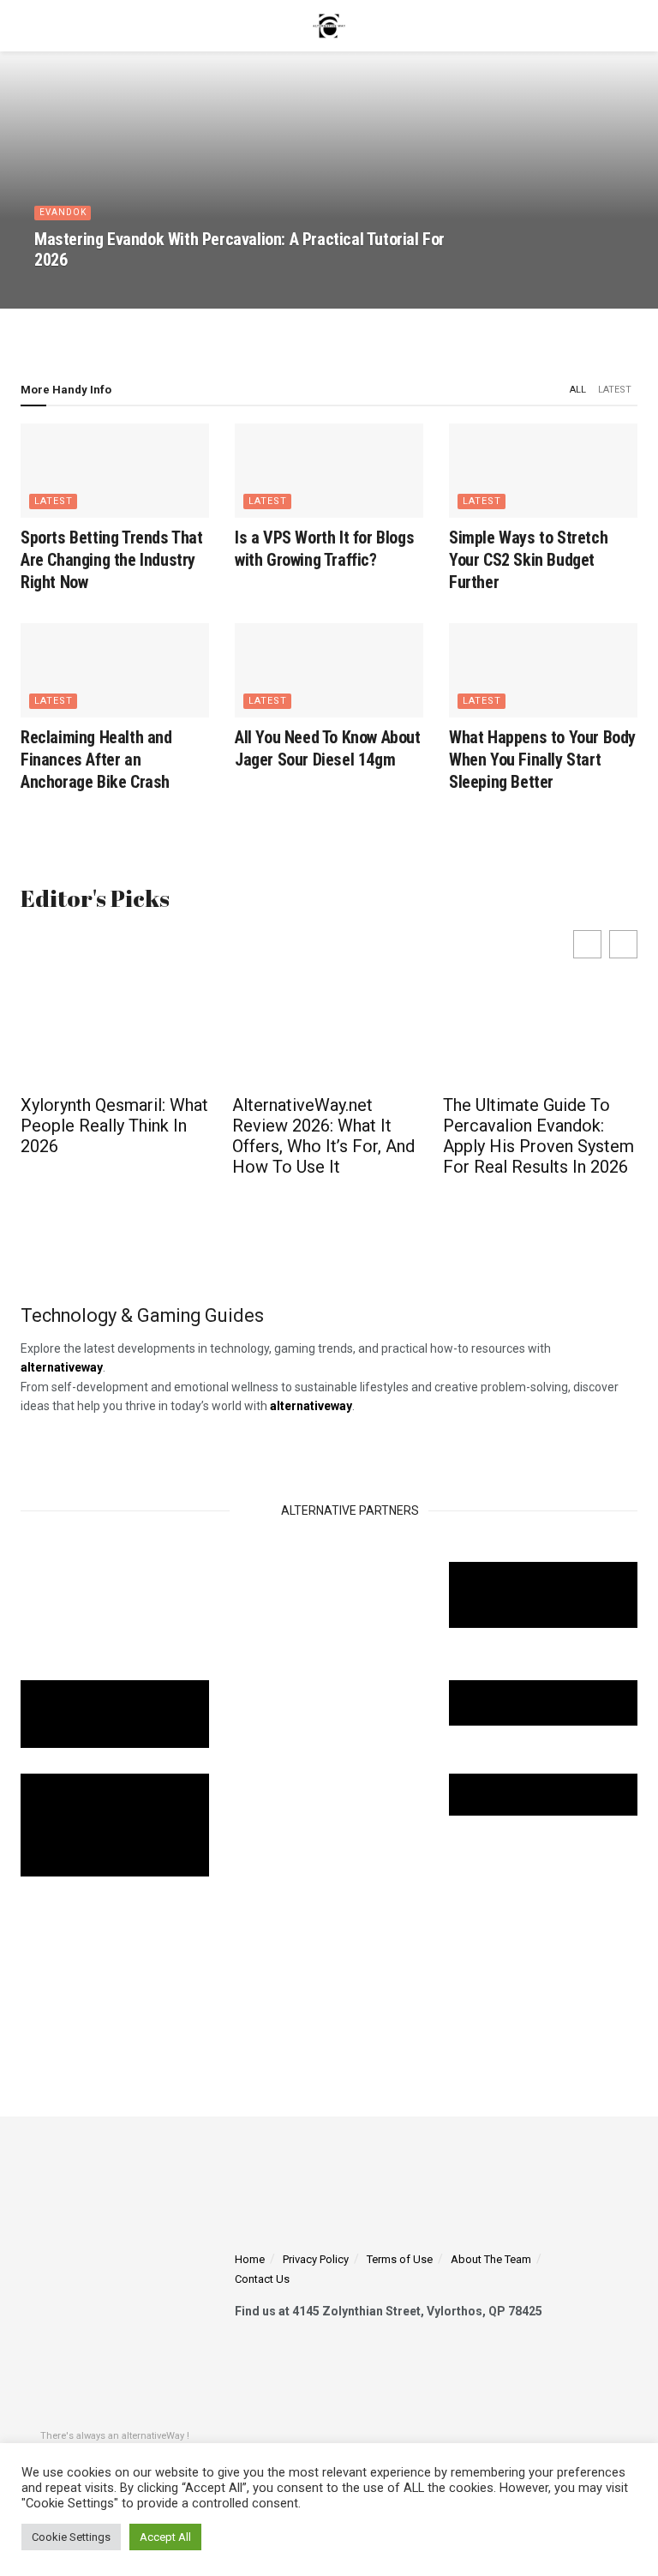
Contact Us (262, 2280)
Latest (615, 390)
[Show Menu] (28, 26)
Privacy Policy (316, 2259)
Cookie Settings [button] (71, 2537)
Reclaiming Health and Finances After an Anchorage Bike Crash (96, 760)
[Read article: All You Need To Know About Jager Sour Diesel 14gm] (329, 670)
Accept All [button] (165, 2537)
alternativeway (311, 1406)
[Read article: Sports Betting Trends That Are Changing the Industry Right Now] (115, 471)
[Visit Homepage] (329, 26)
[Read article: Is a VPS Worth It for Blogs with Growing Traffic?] (329, 471)
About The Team (491, 2259)
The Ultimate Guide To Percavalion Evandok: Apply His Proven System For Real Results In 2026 (538, 1136)
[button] (623, 944)
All (578, 390)
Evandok (63, 212)
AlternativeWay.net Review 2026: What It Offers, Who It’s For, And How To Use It (323, 1136)
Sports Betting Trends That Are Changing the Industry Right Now (112, 560)
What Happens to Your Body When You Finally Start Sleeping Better (542, 760)
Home (250, 2259)
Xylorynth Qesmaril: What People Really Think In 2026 (114, 1126)
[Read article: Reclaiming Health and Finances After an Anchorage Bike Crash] (115, 670)
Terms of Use (400, 2259)
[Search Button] (630, 26)
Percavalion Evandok (98, 290)
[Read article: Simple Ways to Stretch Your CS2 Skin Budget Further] (543, 471)
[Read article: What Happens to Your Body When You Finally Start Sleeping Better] (543, 670)
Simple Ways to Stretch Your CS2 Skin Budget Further (528, 560)
